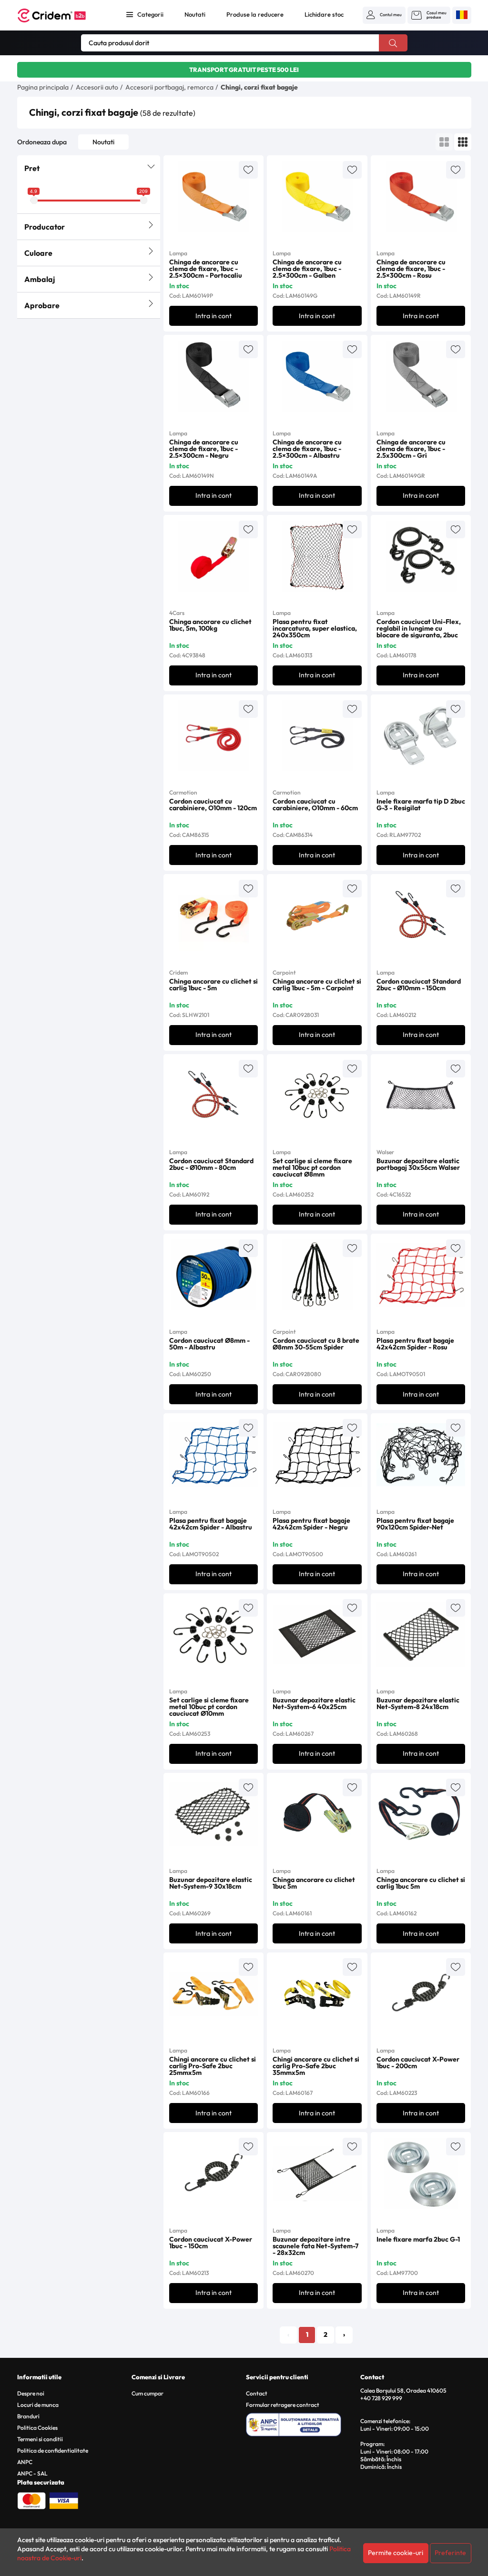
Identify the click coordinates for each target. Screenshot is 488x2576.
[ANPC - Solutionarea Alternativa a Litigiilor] (301, 2423)
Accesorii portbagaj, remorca (169, 87)
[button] (384, 15)
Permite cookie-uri (396, 2553)
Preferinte (450, 2553)
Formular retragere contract (283, 2405)
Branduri (28, 2416)
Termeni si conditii (40, 2439)
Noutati (195, 14)
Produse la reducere (255, 14)
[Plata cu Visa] (64, 2500)
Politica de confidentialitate (53, 2450)
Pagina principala (43, 87)
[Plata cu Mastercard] (31, 2500)
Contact (257, 2393)
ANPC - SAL (32, 2473)
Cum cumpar (147, 2393)
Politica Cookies (37, 2428)
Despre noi (31, 2393)
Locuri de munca (38, 2405)
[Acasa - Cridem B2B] (62, 15)
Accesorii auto (97, 87)
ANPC (25, 2462)
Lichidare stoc (324, 14)
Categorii (150, 14)
